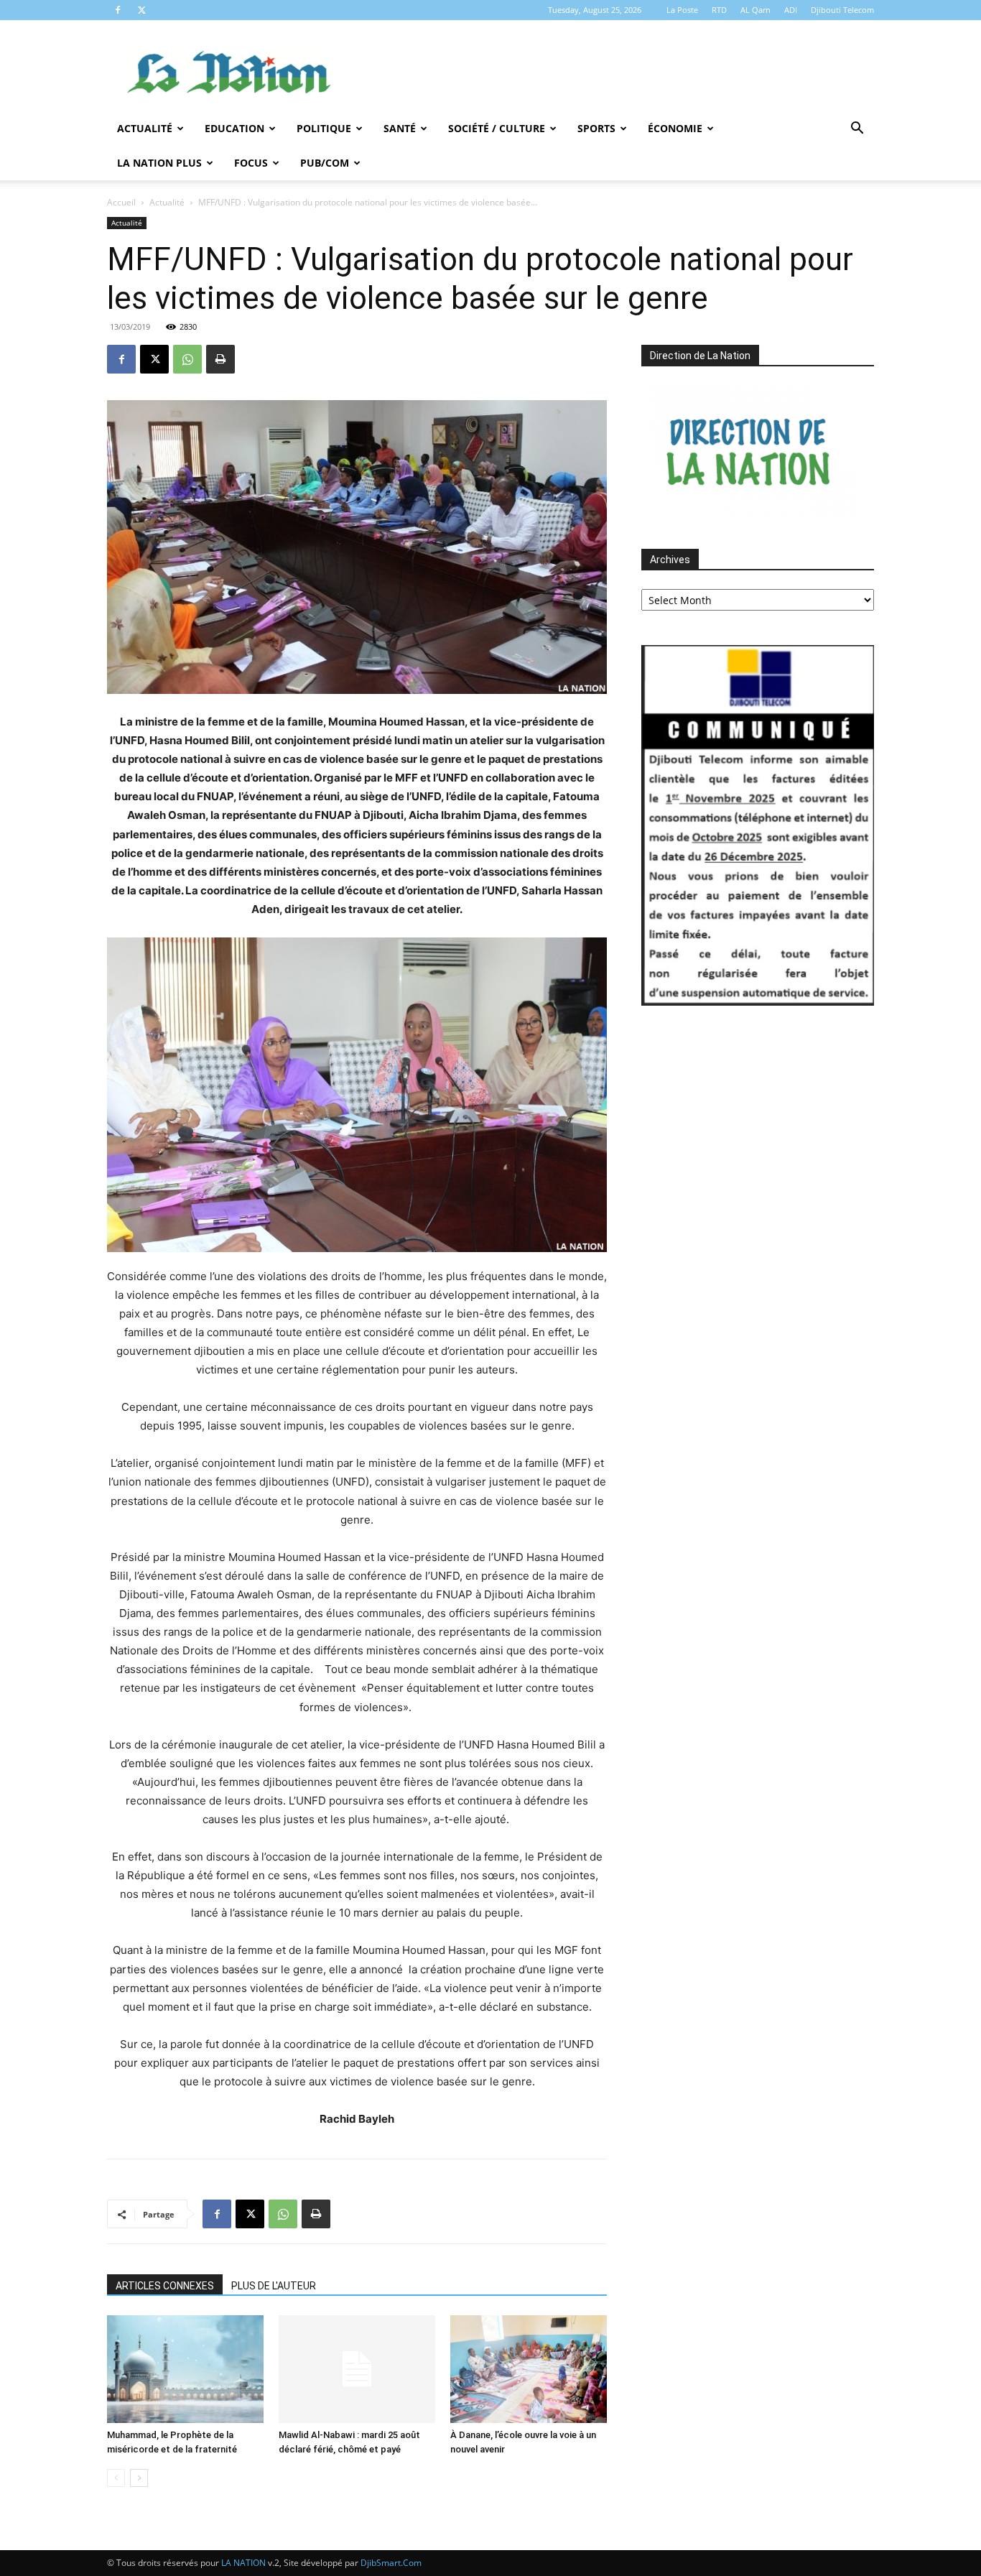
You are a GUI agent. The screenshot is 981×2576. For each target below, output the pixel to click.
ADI (791, 10)
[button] (857, 130)
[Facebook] (118, 10)
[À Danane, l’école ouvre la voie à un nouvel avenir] (529, 2369)
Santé (400, 128)
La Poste (682, 10)
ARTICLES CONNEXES (165, 2286)
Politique (324, 128)
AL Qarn (755, 10)
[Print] (220, 359)
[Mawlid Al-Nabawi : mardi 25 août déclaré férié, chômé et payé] (357, 2369)
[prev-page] (116, 2478)
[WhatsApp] (187, 359)
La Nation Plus (159, 163)
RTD (719, 10)
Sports (596, 128)
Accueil (121, 202)
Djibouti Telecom (842, 10)
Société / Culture (497, 128)
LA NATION (243, 2563)
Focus (251, 163)
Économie (675, 128)
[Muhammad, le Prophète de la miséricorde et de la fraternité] (185, 2369)
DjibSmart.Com (391, 2563)
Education (234, 128)
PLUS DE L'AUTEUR (274, 2286)
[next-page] (139, 2478)
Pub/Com (325, 163)
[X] (141, 10)
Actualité (145, 128)
